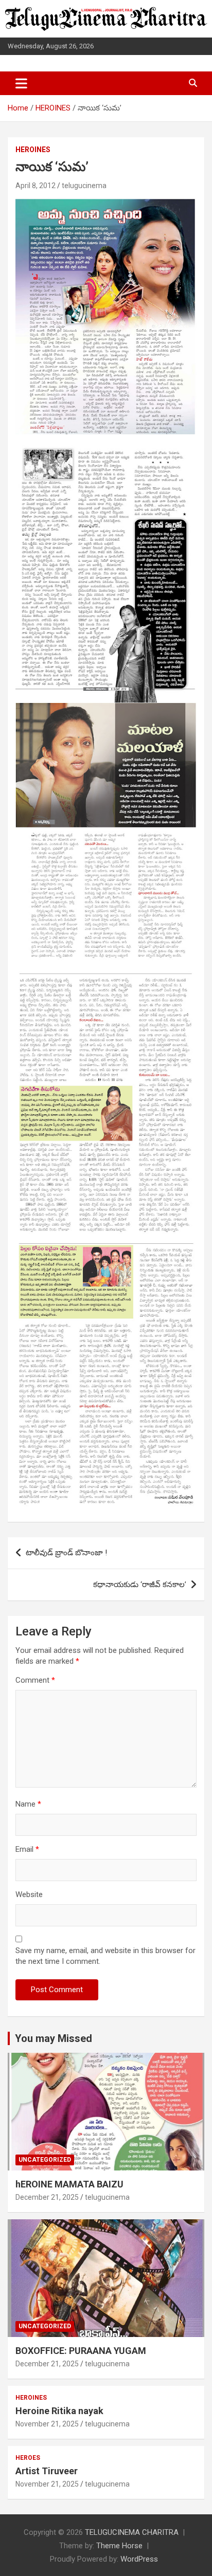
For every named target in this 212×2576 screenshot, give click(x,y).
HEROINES (33, 150)
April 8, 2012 (36, 186)
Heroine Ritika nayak (59, 2411)
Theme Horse (119, 2546)
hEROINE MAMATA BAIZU (69, 2184)
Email (27, 1849)
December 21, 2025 (47, 2197)
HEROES (28, 2458)
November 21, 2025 (47, 2424)
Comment (35, 1680)
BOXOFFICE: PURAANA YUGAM (81, 2351)
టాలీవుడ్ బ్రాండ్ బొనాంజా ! (66, 1553)
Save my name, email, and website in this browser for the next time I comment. (105, 1956)
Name (28, 1804)
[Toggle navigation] (21, 83)
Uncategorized (45, 2160)
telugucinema (84, 186)
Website (29, 1894)
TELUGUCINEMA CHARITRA (132, 2532)
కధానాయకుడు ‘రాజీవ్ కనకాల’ (140, 1585)
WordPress (139, 2559)
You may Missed (54, 2038)
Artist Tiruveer (47, 2471)
